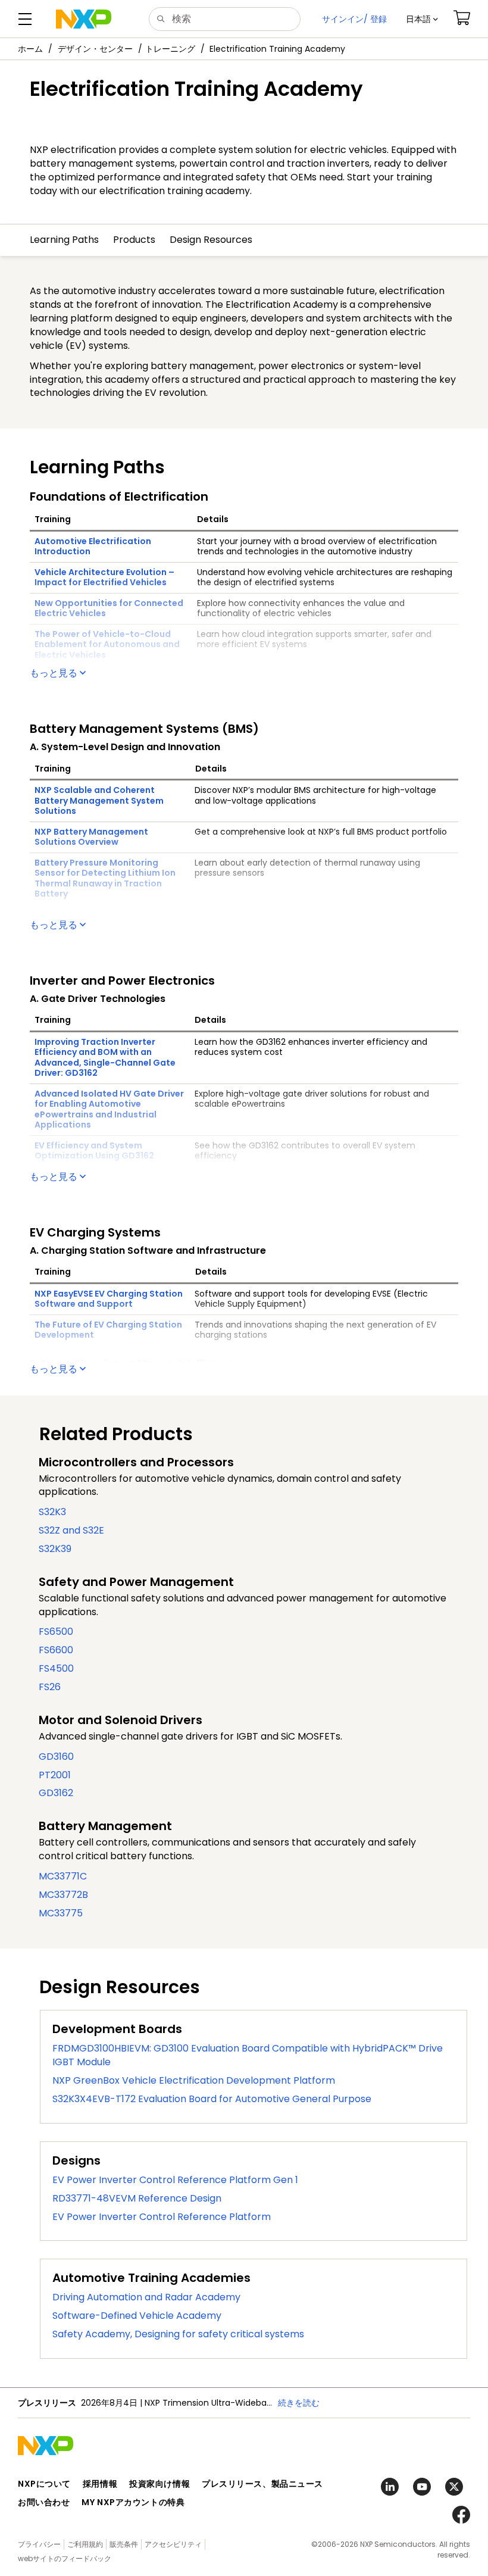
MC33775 (61, 1913)
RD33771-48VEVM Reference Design (137, 2198)
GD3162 (56, 1793)
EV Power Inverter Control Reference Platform (162, 2217)
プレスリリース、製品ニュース (262, 2484)
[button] (422, 19)
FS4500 (56, 1668)
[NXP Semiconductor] (84, 19)
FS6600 (56, 1650)
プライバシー (39, 2544)
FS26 (50, 1687)
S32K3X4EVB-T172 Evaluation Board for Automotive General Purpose (212, 2099)
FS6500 (56, 1632)
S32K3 (52, 1512)
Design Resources (211, 240)
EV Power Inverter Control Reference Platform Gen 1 (175, 2180)
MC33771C (63, 1876)
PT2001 (55, 1775)
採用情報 (100, 2484)
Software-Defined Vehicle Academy (137, 2316)
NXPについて (44, 2484)
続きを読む (299, 2403)
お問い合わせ (44, 2502)
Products (134, 240)
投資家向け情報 (159, 2484)
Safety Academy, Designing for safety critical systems (178, 2334)
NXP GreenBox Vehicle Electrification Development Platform (194, 2080)
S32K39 (55, 1549)
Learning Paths (64, 240)
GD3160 (56, 1757)
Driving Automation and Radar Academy (146, 2297)
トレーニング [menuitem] (170, 49)
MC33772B (63, 1895)
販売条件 (124, 2544)
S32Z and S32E (71, 1530)
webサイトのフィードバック (65, 2558)
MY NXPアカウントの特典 (133, 2502)
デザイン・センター (95, 49)
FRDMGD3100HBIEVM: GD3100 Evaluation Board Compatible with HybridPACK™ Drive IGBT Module (248, 2055)
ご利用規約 (85, 2544)
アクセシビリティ (173, 2544)
